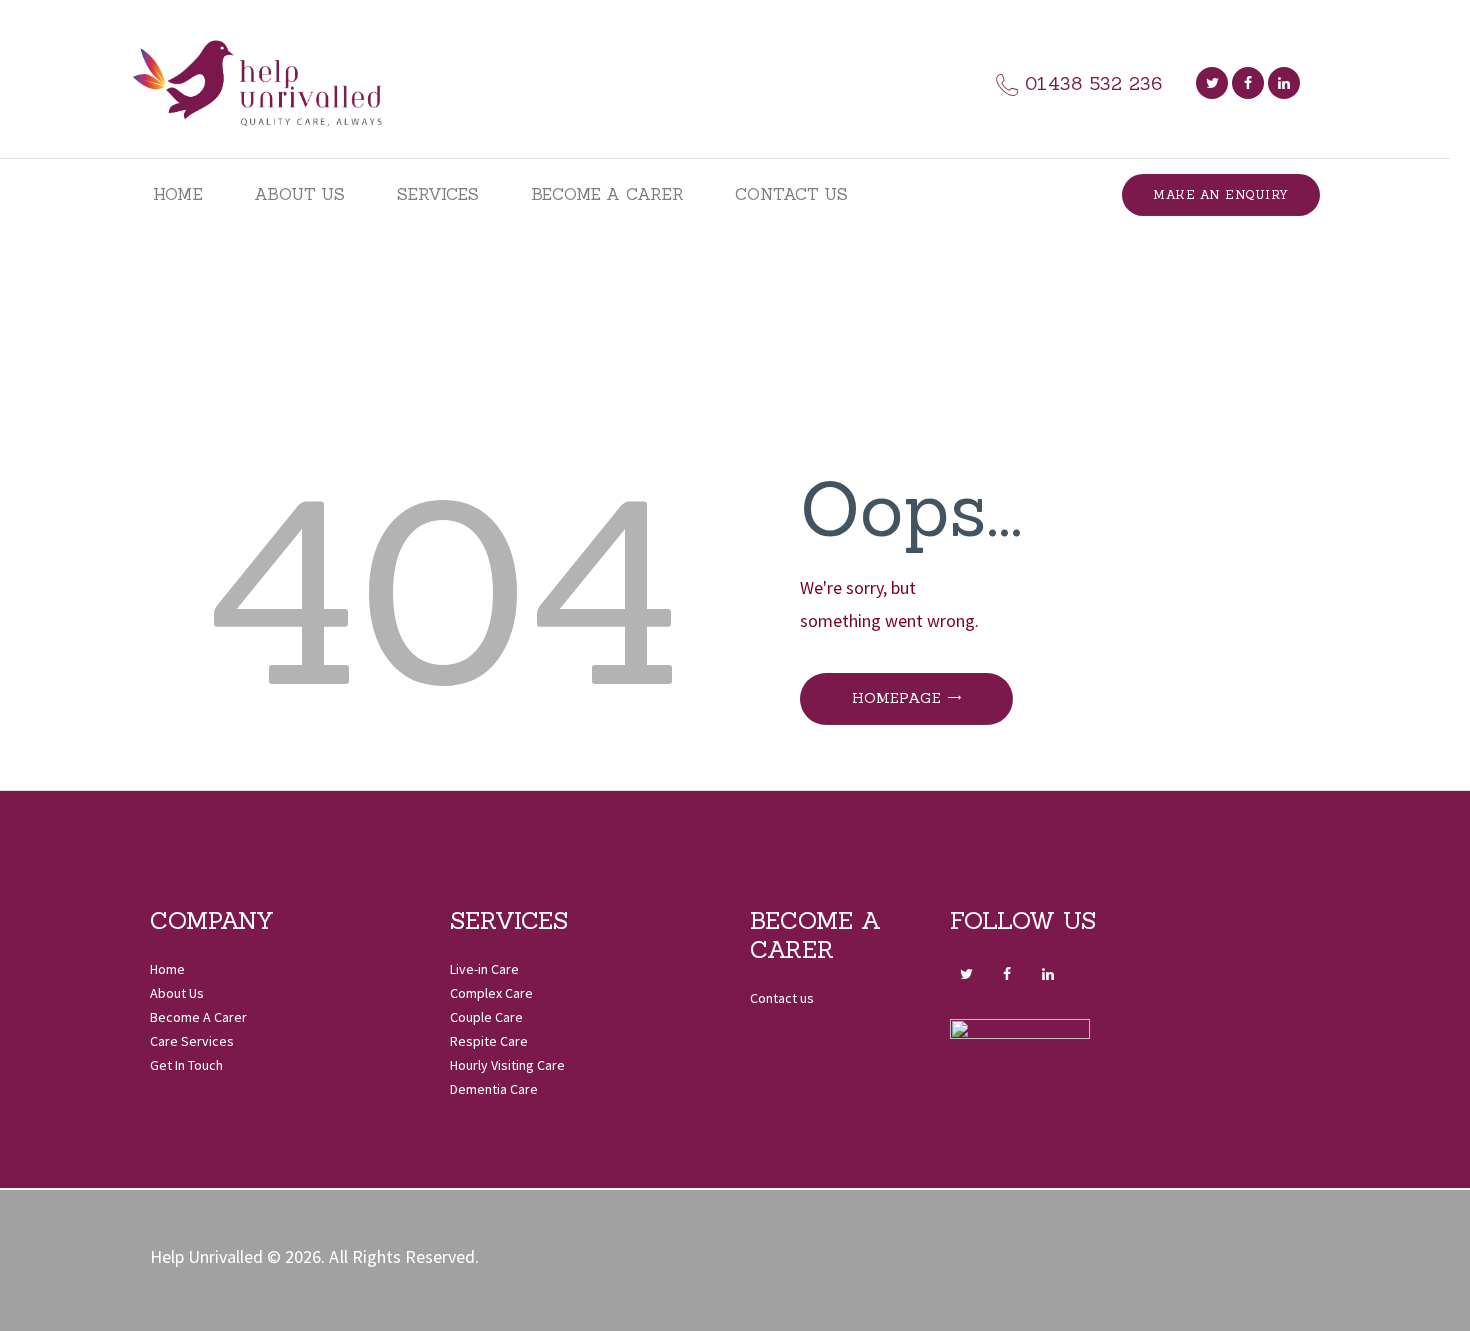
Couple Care (486, 1017)
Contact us (782, 998)
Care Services (192, 1041)
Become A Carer (198, 1017)
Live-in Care (484, 969)
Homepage (896, 698)
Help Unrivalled (206, 1256)
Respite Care (489, 1041)
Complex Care (491, 993)
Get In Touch (186, 1065)
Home (167, 969)
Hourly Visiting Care (507, 1065)
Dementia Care (494, 1089)
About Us (177, 993)
